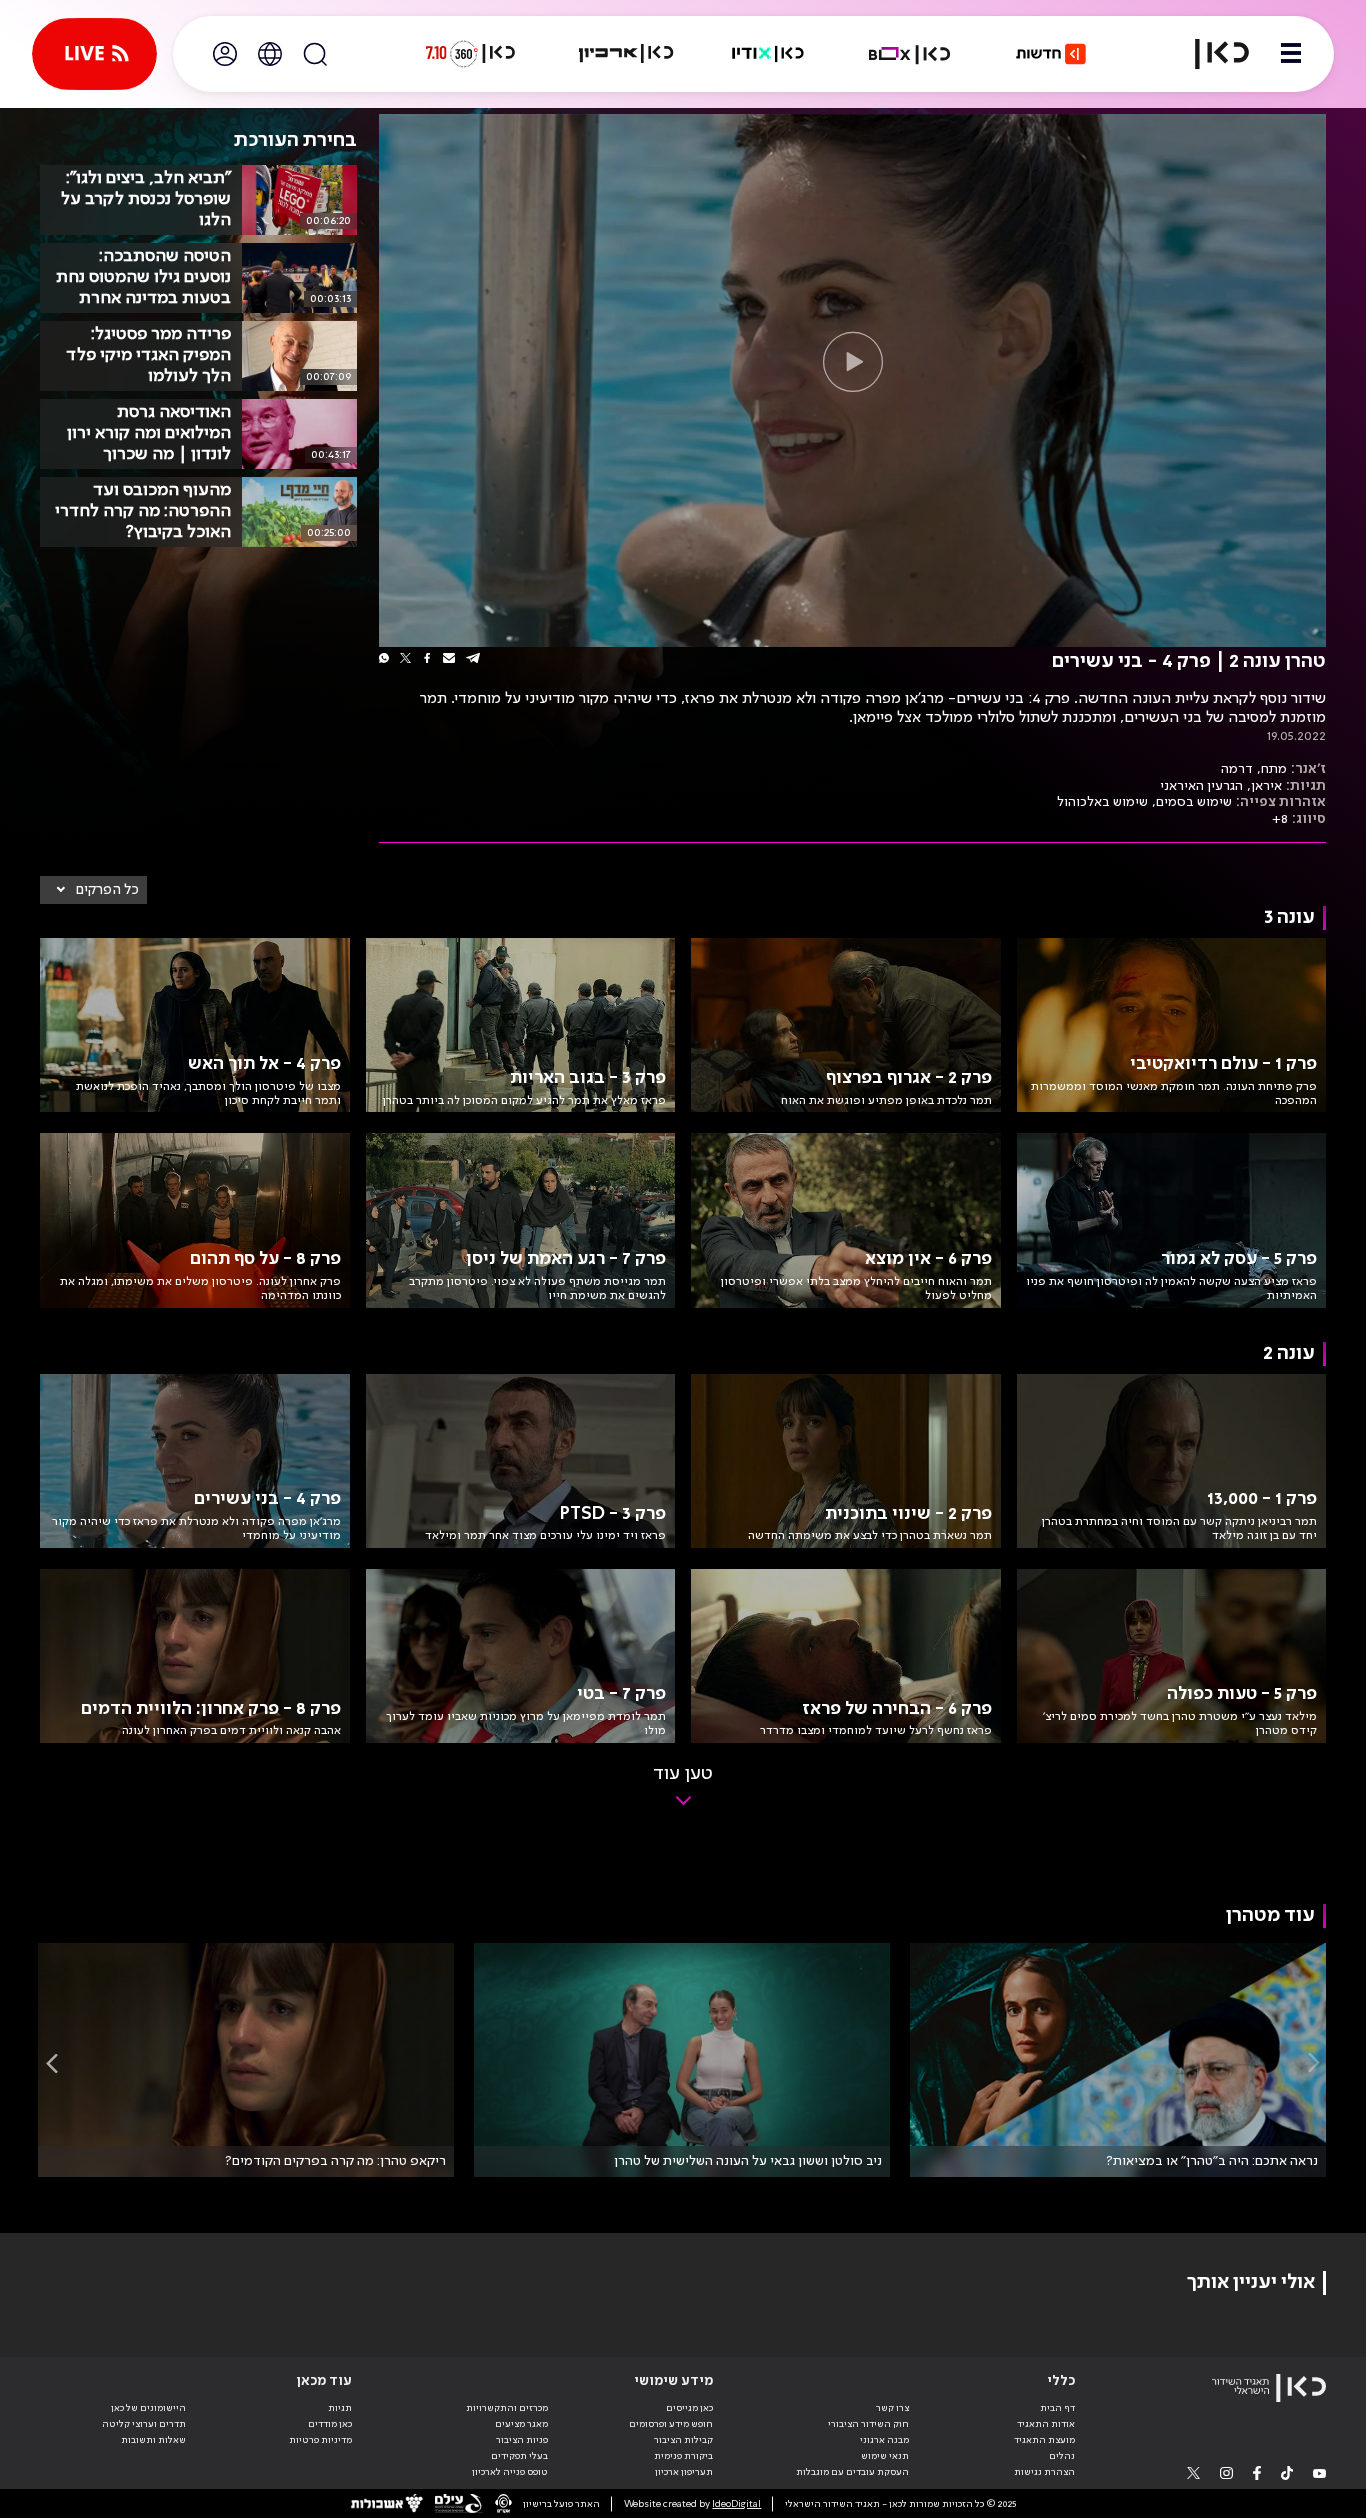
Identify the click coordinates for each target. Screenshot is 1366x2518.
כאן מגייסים (689, 2408)
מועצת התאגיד (1044, 2440)
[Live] (94, 54)
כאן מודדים (330, 2424)
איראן (1266, 786)
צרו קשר (892, 2408)
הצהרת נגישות (1044, 2472)
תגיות (340, 2408)
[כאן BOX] (910, 54)
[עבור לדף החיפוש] (315, 54)
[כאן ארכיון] (626, 54)
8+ (1280, 819)
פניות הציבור (522, 2440)
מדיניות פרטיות (320, 2440)
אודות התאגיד (1046, 2424)
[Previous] (1314, 2062)
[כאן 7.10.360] (470, 54)
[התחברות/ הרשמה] (225, 54)
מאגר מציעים (521, 2424)
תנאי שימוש (885, 2456)
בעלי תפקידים (519, 2456)
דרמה (1237, 769)
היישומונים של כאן (148, 2408)
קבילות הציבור (683, 2440)
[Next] (52, 2062)
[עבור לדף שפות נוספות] (270, 54)
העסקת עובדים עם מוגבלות (852, 2472)
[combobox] (93, 890)
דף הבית (1057, 2408)
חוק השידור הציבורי (868, 2424)
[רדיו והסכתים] (768, 54)
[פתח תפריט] (1291, 54)
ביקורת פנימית (683, 2456)
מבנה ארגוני (884, 2440)
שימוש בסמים (1194, 802)
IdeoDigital (736, 2504)
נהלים (1062, 2456)
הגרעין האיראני (1201, 786)
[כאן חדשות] (1051, 54)
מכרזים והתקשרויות (507, 2408)
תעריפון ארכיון (684, 2471)
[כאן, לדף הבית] (1210, 54)
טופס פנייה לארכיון (510, 2472)
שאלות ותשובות (153, 2440)
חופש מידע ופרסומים (671, 2424)
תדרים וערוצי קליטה (144, 2424)
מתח (1274, 769)
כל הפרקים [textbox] (107, 890)
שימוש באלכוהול (1102, 802)
